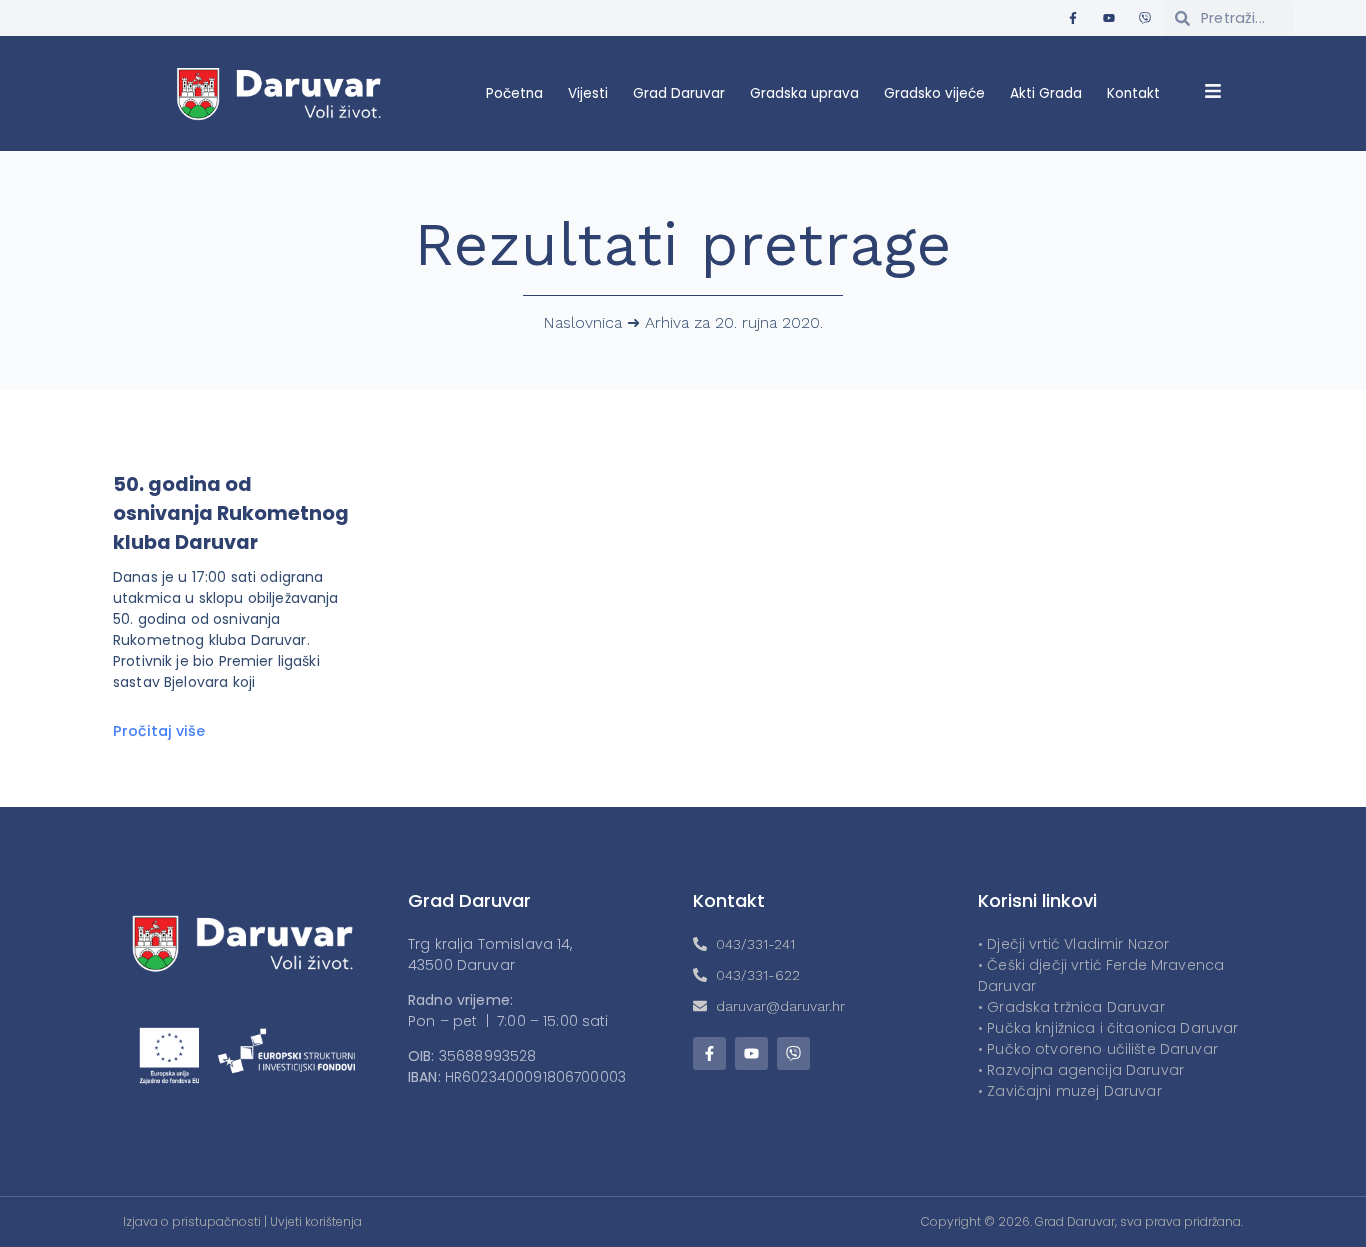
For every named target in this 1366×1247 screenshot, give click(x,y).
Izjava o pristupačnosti (192, 1221)
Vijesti (588, 93)
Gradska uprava (804, 93)
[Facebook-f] (1073, 18)
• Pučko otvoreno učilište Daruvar (1098, 1049)
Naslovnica (582, 322)
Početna (514, 93)
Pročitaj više (159, 731)
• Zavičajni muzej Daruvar (1070, 1091)
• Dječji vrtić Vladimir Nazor (1073, 944)
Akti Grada (1046, 93)
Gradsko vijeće (934, 93)
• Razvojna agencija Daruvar (1081, 1070)
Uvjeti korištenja (316, 1221)
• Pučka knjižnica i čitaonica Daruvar (1108, 1028)
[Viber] (1145, 18)
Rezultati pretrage (683, 244)
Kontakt (1133, 93)
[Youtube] (1109, 18)
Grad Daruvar (679, 93)
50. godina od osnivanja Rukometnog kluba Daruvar (231, 513)
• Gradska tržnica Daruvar (1071, 1007)
